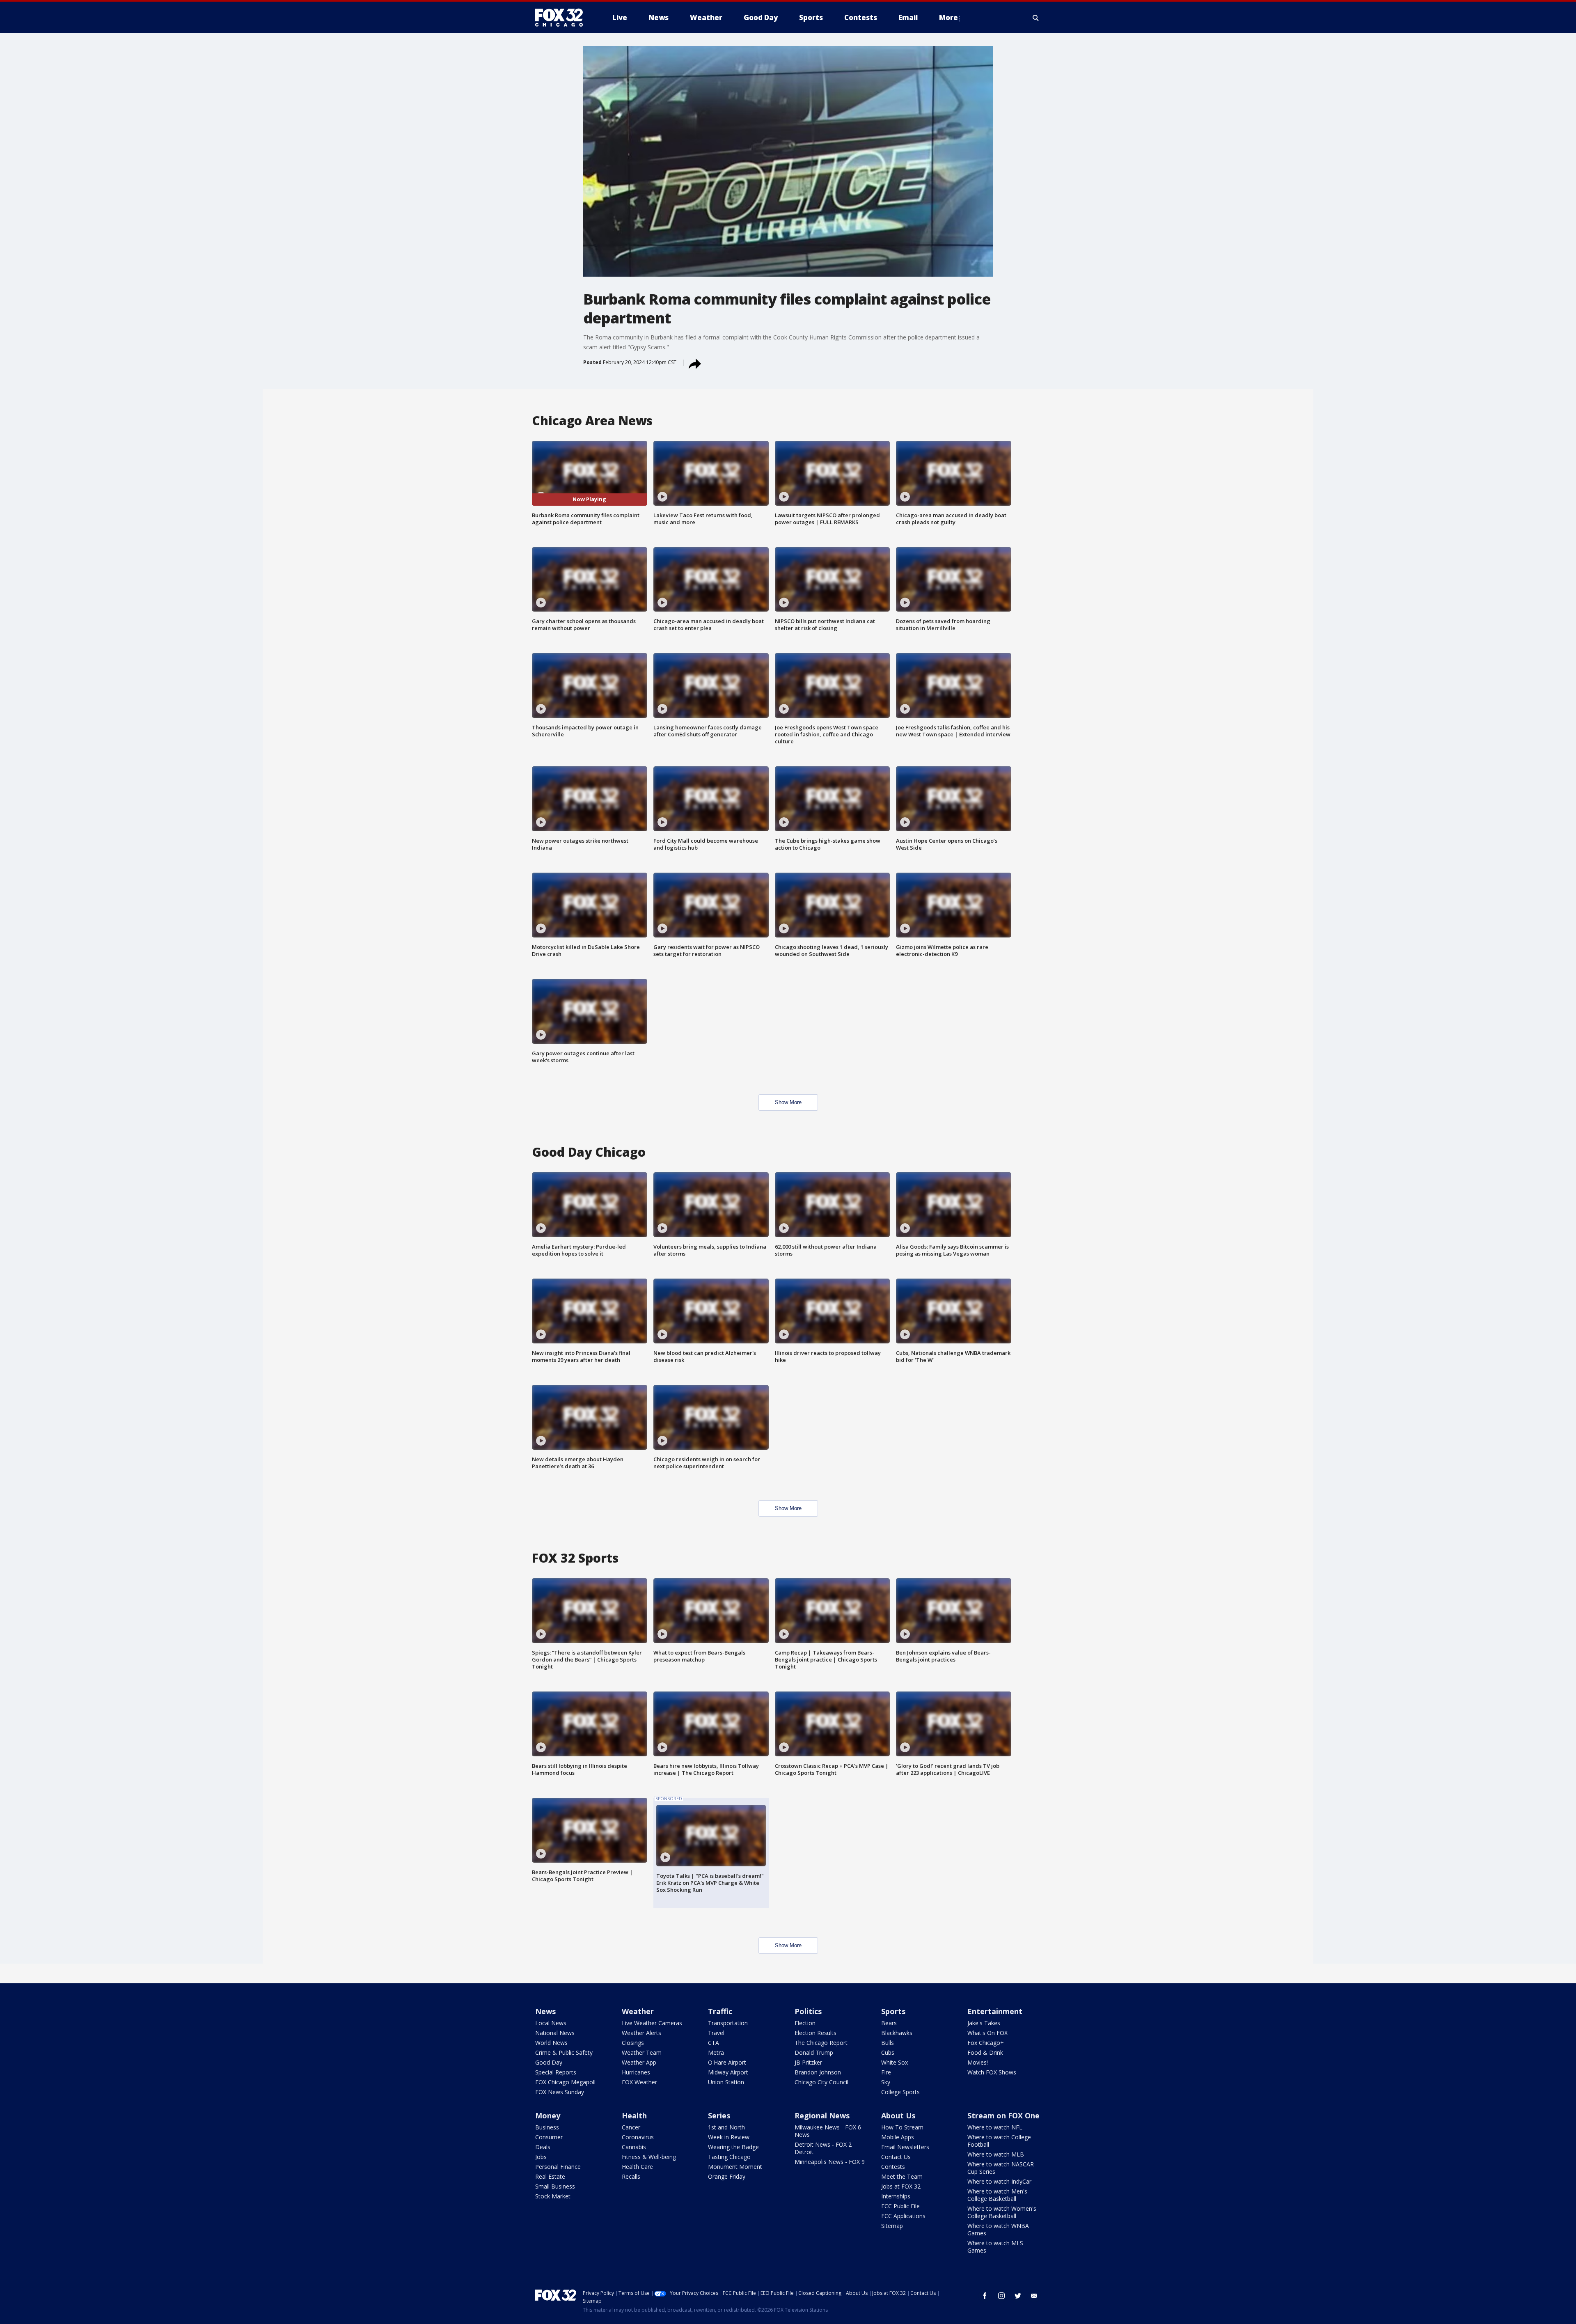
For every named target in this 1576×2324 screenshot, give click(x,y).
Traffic (720, 2011)
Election (805, 2023)
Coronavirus (638, 2137)
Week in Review (729, 2137)
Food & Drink (985, 2052)
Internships (896, 2196)
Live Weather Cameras (652, 2023)
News (545, 2011)
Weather (638, 2011)
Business (547, 2127)
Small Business (555, 2186)
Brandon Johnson (818, 2072)
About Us (898, 2115)
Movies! (978, 2062)
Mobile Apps (898, 2137)
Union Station (726, 2082)
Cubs (888, 2052)
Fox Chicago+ (986, 2043)
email (1034, 2296)
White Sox (895, 2062)
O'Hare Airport (727, 2062)
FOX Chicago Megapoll (565, 2082)
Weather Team (642, 2052)
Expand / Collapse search (1036, 18)
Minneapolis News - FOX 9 (830, 2162)
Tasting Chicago (729, 2157)
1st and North (726, 2127)
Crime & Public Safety (564, 2052)
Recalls (631, 2176)
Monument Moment (735, 2167)
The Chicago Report (821, 2043)
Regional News (822, 2115)
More (948, 17)
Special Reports (556, 2072)
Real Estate (550, 2176)
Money (548, 2115)
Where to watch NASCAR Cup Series (1001, 2168)
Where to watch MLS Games (995, 2247)
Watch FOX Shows (992, 2072)
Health (634, 2115)
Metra (716, 2052)
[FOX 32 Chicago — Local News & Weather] (562, 18)
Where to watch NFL (995, 2127)
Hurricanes (636, 2072)
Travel (716, 2033)
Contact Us (896, 2157)
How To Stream (902, 2127)
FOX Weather (639, 2082)
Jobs (541, 2157)
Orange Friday (727, 2176)
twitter (1018, 2296)
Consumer (549, 2137)
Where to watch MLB (996, 2154)
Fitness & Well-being (649, 2157)
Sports (893, 2011)
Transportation (728, 2023)
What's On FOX (987, 2033)
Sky (886, 2082)
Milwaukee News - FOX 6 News (828, 2131)
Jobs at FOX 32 (901, 2186)
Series (719, 2115)
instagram (1001, 2296)
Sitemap (892, 2226)
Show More (788, 1102)
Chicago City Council (821, 2082)
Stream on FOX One (1003, 2115)
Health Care (637, 2167)
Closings (633, 2043)
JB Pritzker (808, 2062)
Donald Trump (814, 2052)
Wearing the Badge (733, 2147)
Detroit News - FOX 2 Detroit (823, 2148)
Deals (543, 2147)
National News (555, 2033)
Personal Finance (558, 2167)
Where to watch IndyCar (999, 2181)
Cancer (631, 2127)
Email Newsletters (905, 2147)
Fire (886, 2072)
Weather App (639, 2062)
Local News (551, 2023)
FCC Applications (903, 2216)
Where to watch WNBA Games (998, 2229)
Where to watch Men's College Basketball (997, 2195)
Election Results (815, 2033)
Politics (808, 2011)
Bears (889, 2023)
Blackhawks (897, 2033)
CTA (714, 2043)
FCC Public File (900, 2206)
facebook (985, 2296)
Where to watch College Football (999, 2141)
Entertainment (995, 2011)
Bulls (888, 2043)
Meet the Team (902, 2176)
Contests (893, 2167)
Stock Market (553, 2196)
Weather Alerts (641, 2033)
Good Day (549, 2062)
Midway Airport (728, 2072)
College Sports (900, 2092)
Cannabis (634, 2147)
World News (551, 2043)
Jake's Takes (984, 2023)
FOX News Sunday (560, 2092)
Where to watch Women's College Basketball (1002, 2212)
